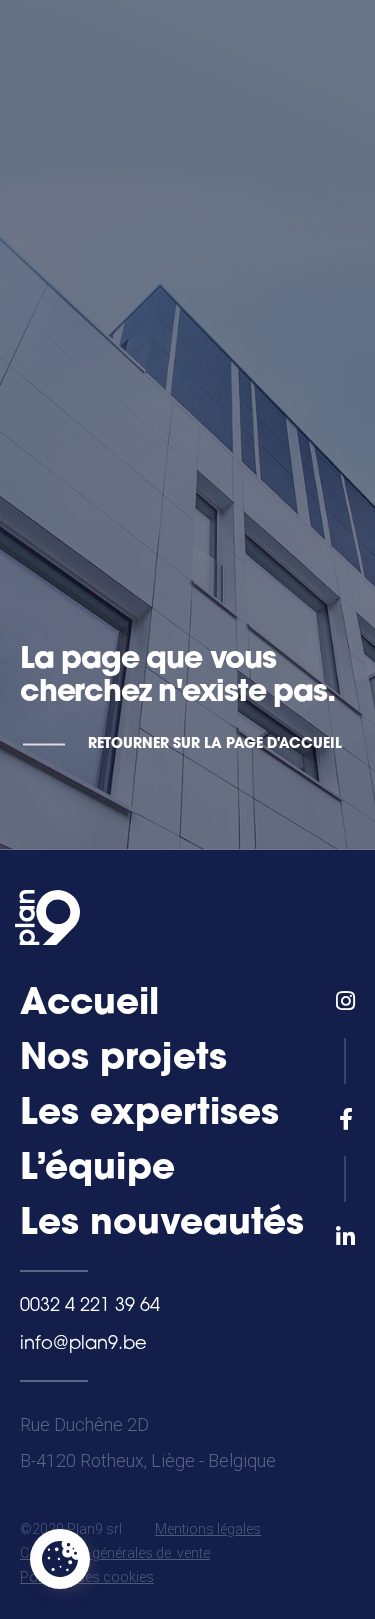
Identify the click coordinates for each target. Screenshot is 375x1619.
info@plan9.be (83, 1345)
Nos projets (123, 1060)
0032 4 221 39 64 (90, 1307)
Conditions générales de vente (115, 1553)
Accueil (89, 1005)
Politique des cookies (87, 1577)
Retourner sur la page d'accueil (215, 744)
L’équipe (97, 1170)
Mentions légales (208, 1529)
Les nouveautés (162, 1225)
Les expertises (149, 1115)
